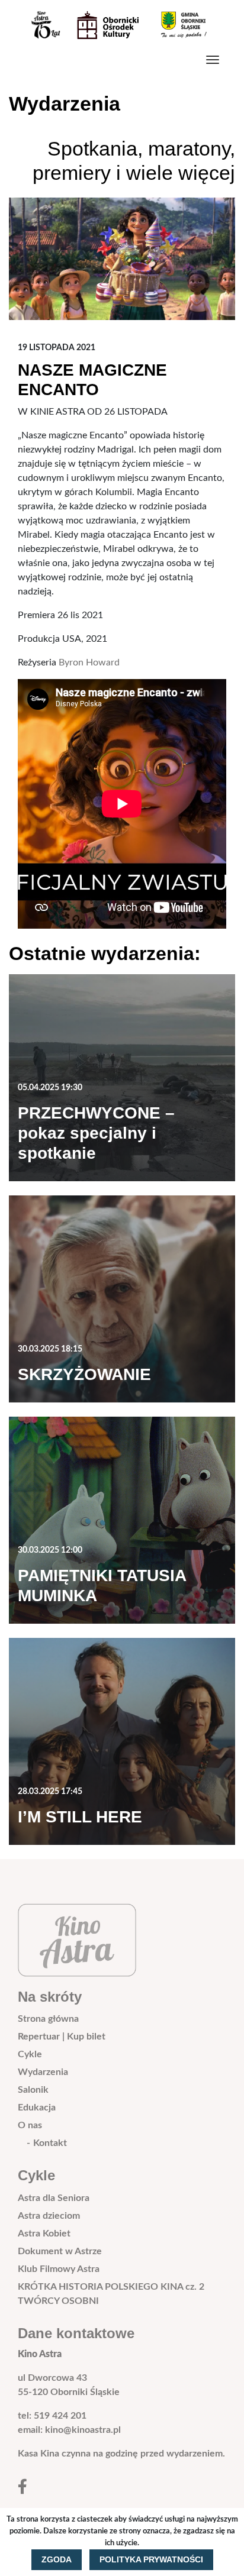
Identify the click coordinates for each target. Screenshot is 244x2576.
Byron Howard (89, 662)
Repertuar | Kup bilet (62, 2037)
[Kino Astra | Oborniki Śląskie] (117, 25)
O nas (30, 2125)
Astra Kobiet (44, 2234)
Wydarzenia (43, 2072)
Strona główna (48, 2019)
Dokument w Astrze (60, 2251)
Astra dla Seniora (54, 2198)
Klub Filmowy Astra (59, 2269)
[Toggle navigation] (213, 60)
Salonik (33, 2090)
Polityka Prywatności (151, 2559)
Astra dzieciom (49, 2216)
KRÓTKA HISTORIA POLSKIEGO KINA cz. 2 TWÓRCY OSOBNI (111, 2294)
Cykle (30, 2054)
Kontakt (50, 2143)
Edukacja (37, 2108)
